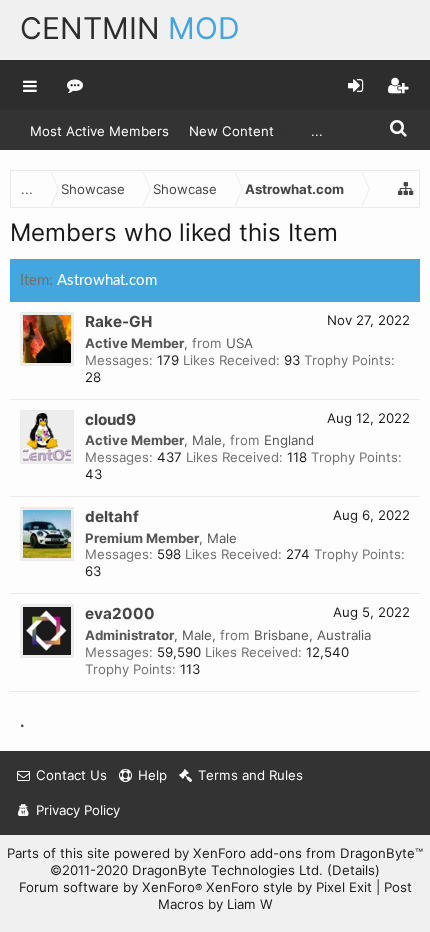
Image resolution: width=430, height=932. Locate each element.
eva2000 (120, 613)
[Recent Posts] (75, 85)
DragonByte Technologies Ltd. (227, 870)
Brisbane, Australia (312, 635)
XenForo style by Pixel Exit (289, 887)
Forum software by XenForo (110, 887)
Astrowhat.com (107, 280)
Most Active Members (99, 131)
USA (239, 343)
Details (353, 870)
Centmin (130, 28)
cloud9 (110, 419)
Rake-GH (118, 321)
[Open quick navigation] (406, 189)
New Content (231, 131)
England (289, 440)
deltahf (112, 516)
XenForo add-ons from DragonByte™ (308, 853)
